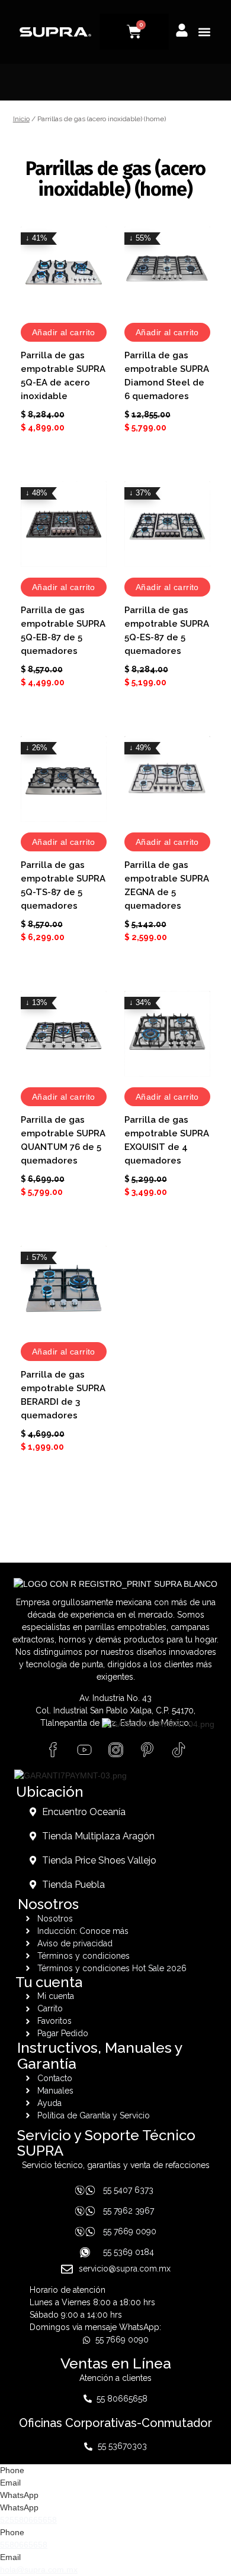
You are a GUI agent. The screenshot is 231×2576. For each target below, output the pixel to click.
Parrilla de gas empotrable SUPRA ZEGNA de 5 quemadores (167, 885)
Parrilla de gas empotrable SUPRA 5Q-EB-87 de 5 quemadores (63, 631)
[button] (204, 32)
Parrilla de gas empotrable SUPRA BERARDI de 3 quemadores (63, 1395)
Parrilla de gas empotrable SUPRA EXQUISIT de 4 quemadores (167, 1140)
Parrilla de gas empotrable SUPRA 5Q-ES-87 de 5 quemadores (167, 631)
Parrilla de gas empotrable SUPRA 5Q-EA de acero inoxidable (63, 376)
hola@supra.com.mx (39, 2569)
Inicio (21, 119)
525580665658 (28, 2520)
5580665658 (24, 2545)
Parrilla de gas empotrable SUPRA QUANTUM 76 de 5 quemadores (63, 1140)
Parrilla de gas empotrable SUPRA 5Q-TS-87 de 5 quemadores (63, 885)
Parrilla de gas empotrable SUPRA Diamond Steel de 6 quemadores (167, 376)
